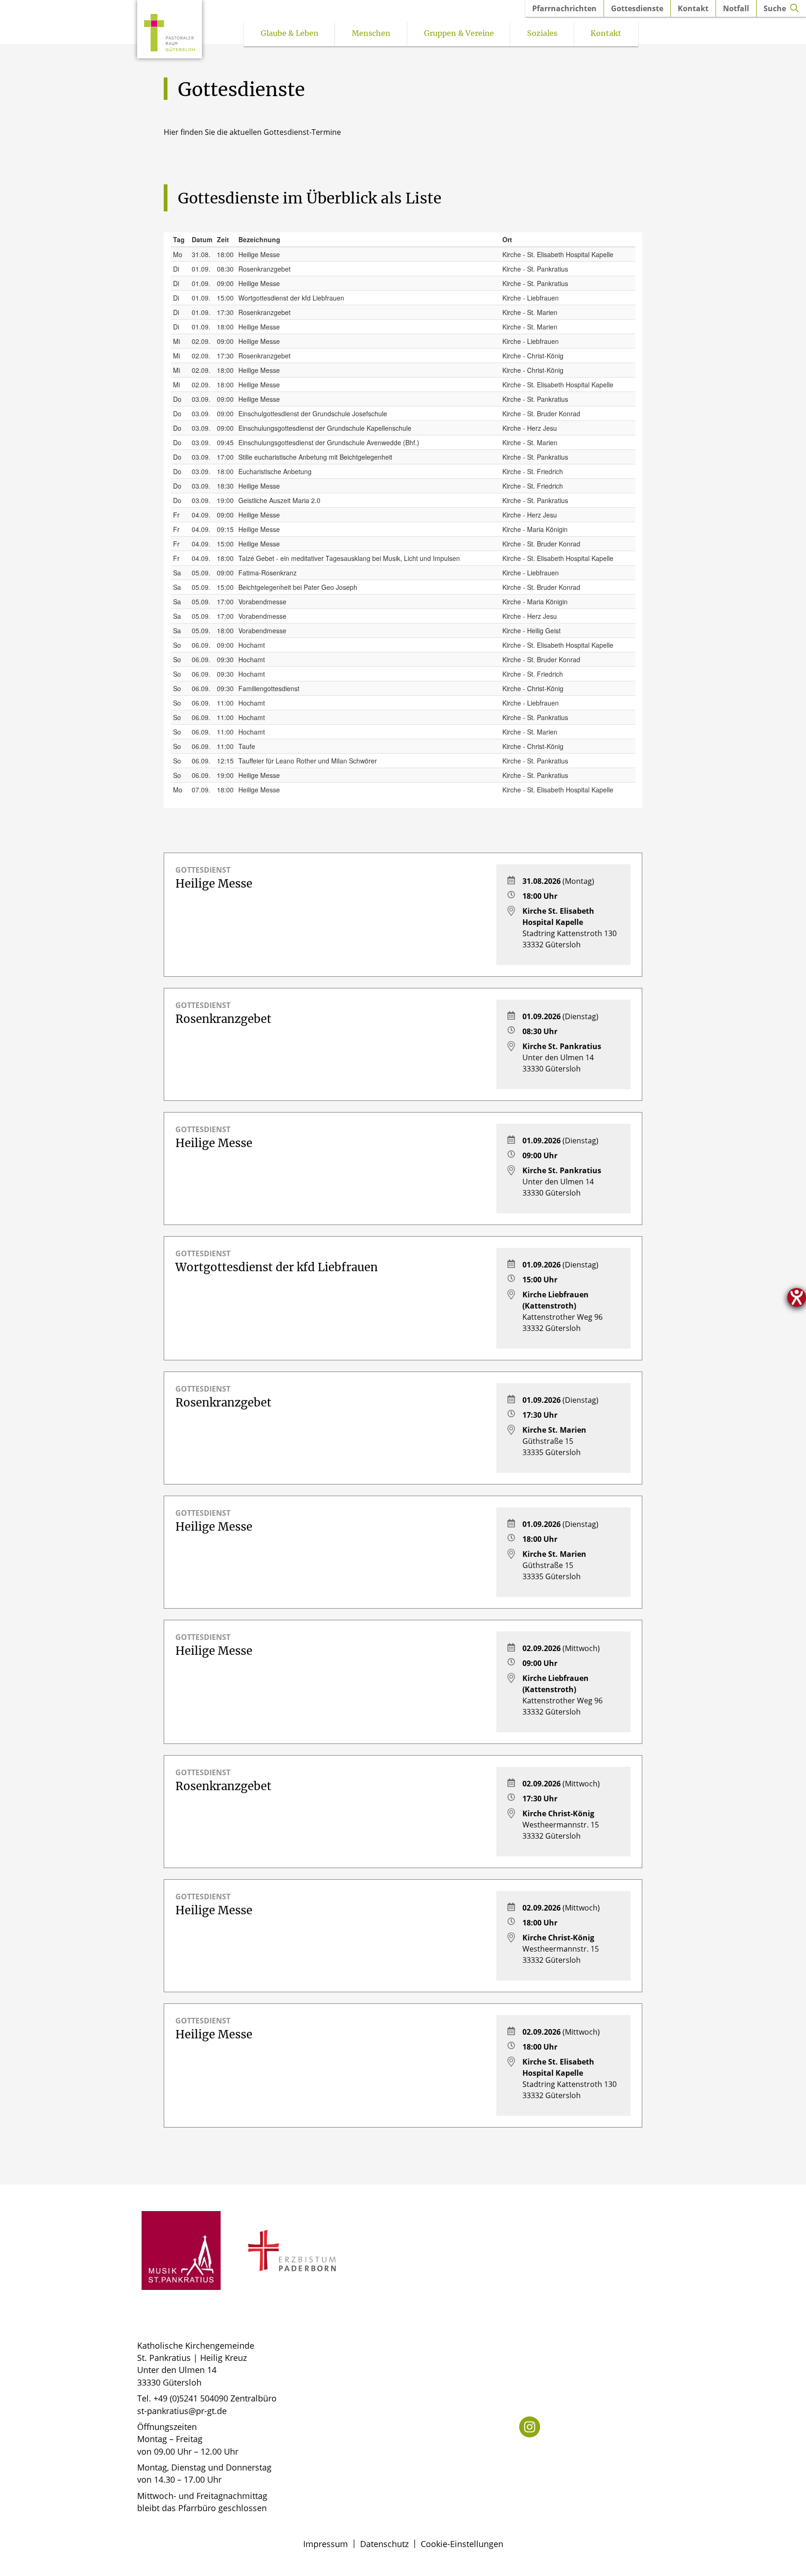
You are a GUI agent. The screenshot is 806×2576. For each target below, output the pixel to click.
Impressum (326, 2544)
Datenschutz (384, 2544)
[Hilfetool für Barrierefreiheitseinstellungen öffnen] (797, 1297)
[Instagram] (530, 2427)
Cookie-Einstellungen (462, 2544)
